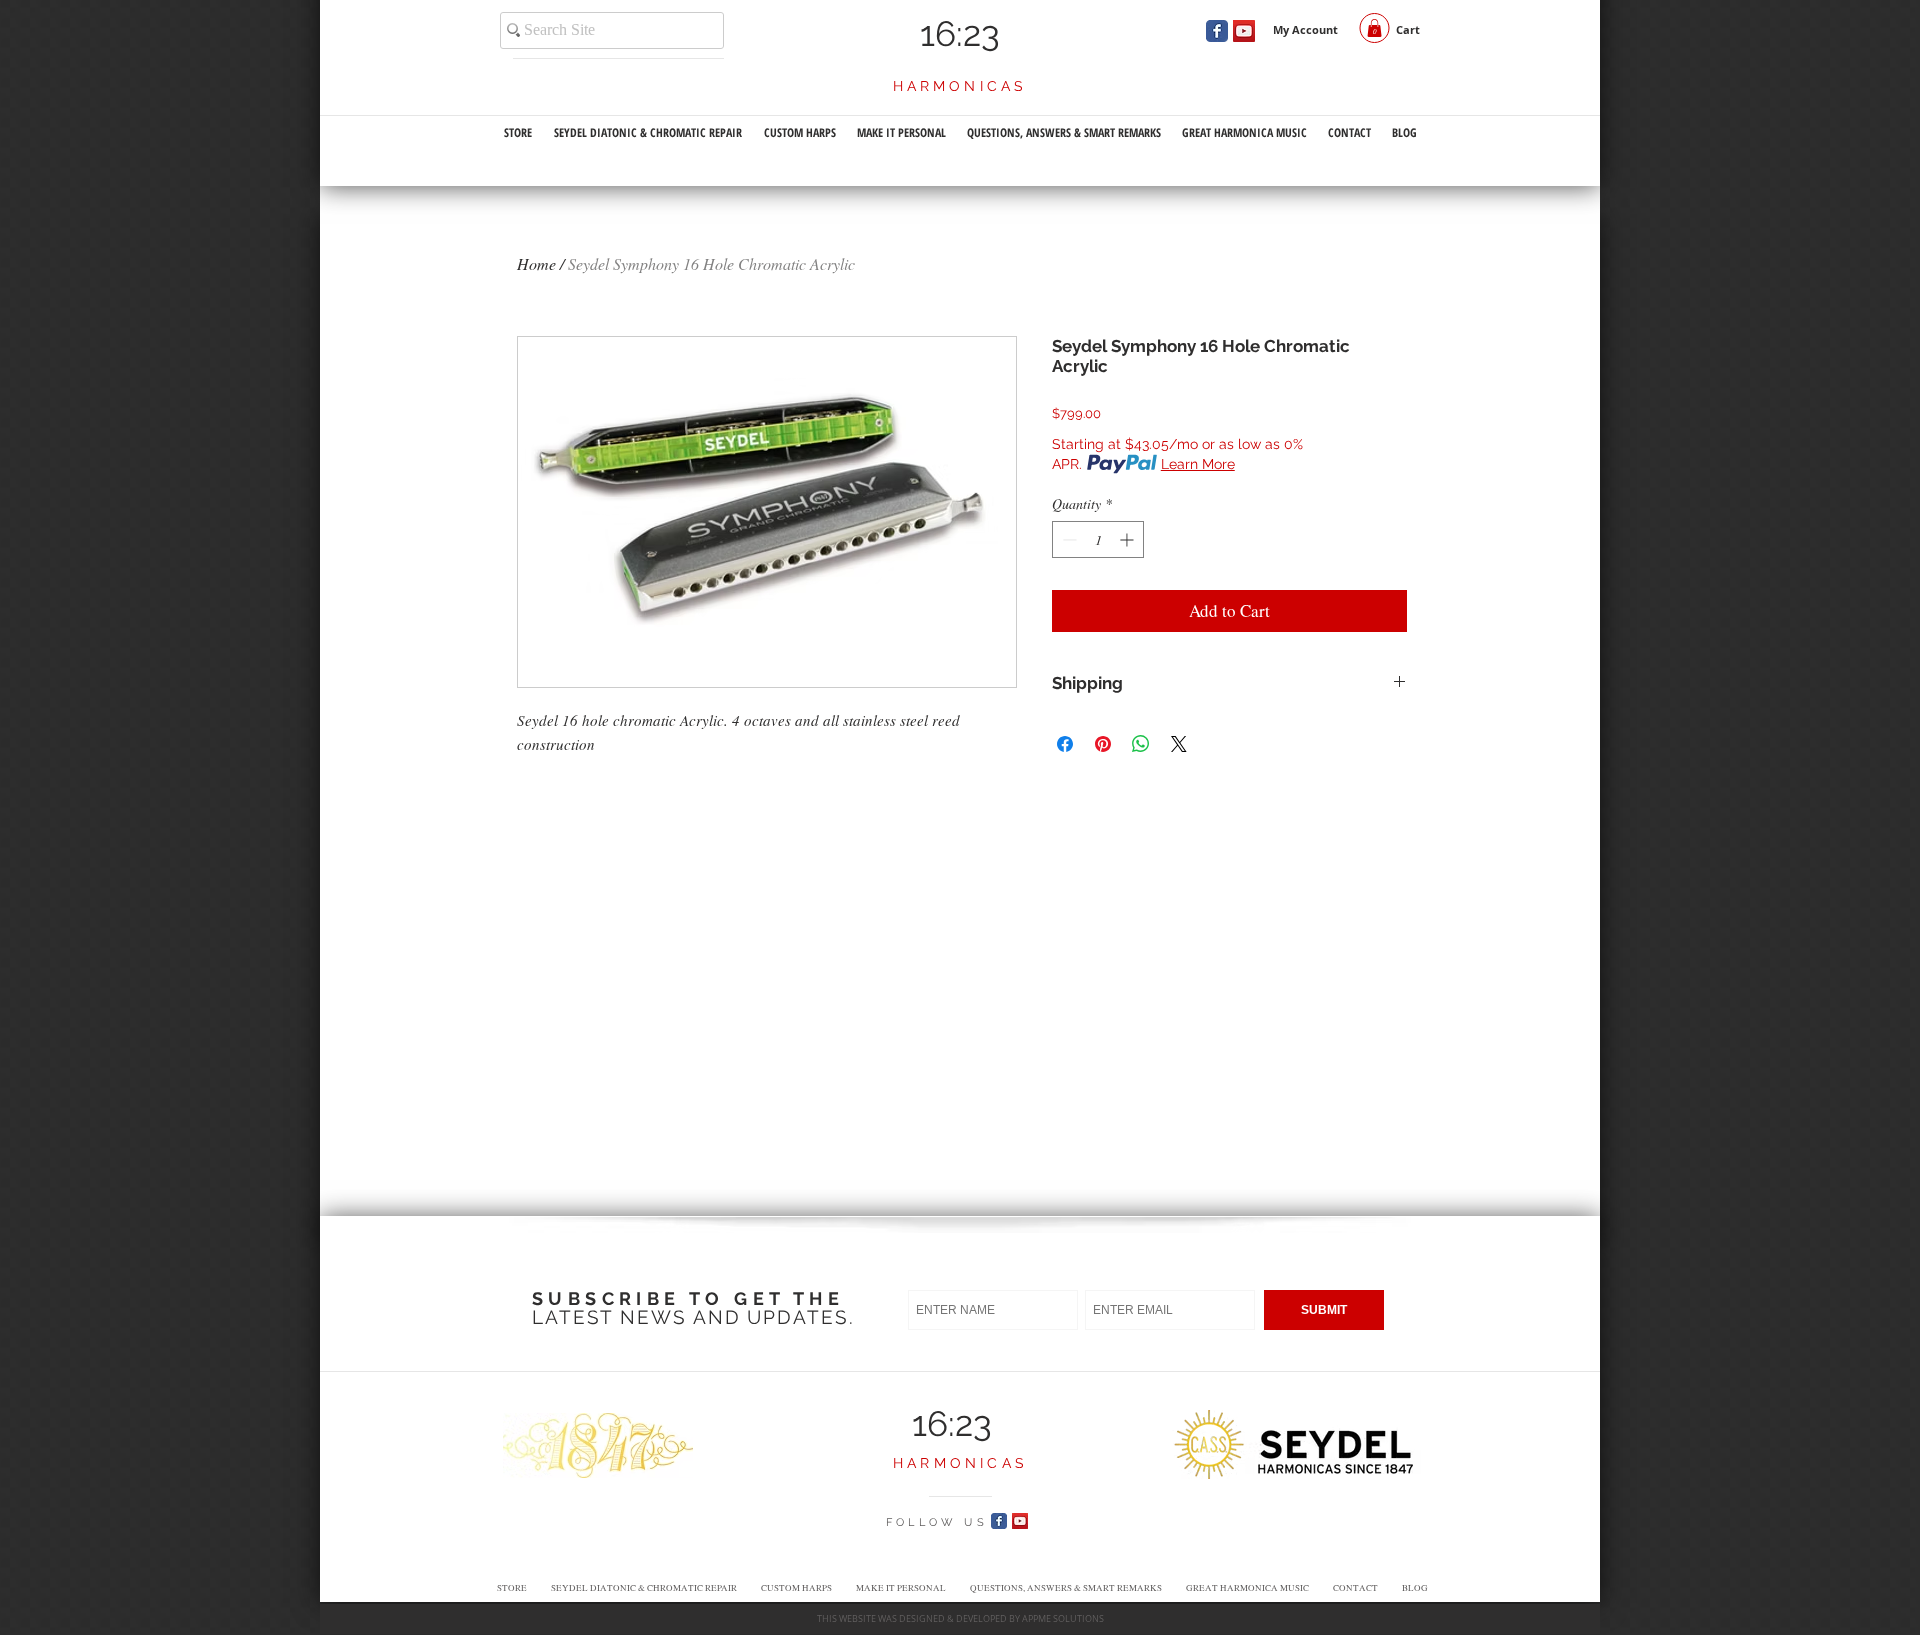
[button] (1374, 28)
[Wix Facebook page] (1217, 31)
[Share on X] (1179, 744)
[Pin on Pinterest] (1103, 744)
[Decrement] (1067, 539)
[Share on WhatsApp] (1141, 744)
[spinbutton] (1098, 539)
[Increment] (1128, 539)
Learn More (1198, 464)
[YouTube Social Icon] (1244, 31)
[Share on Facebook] (1065, 744)
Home (536, 263)
